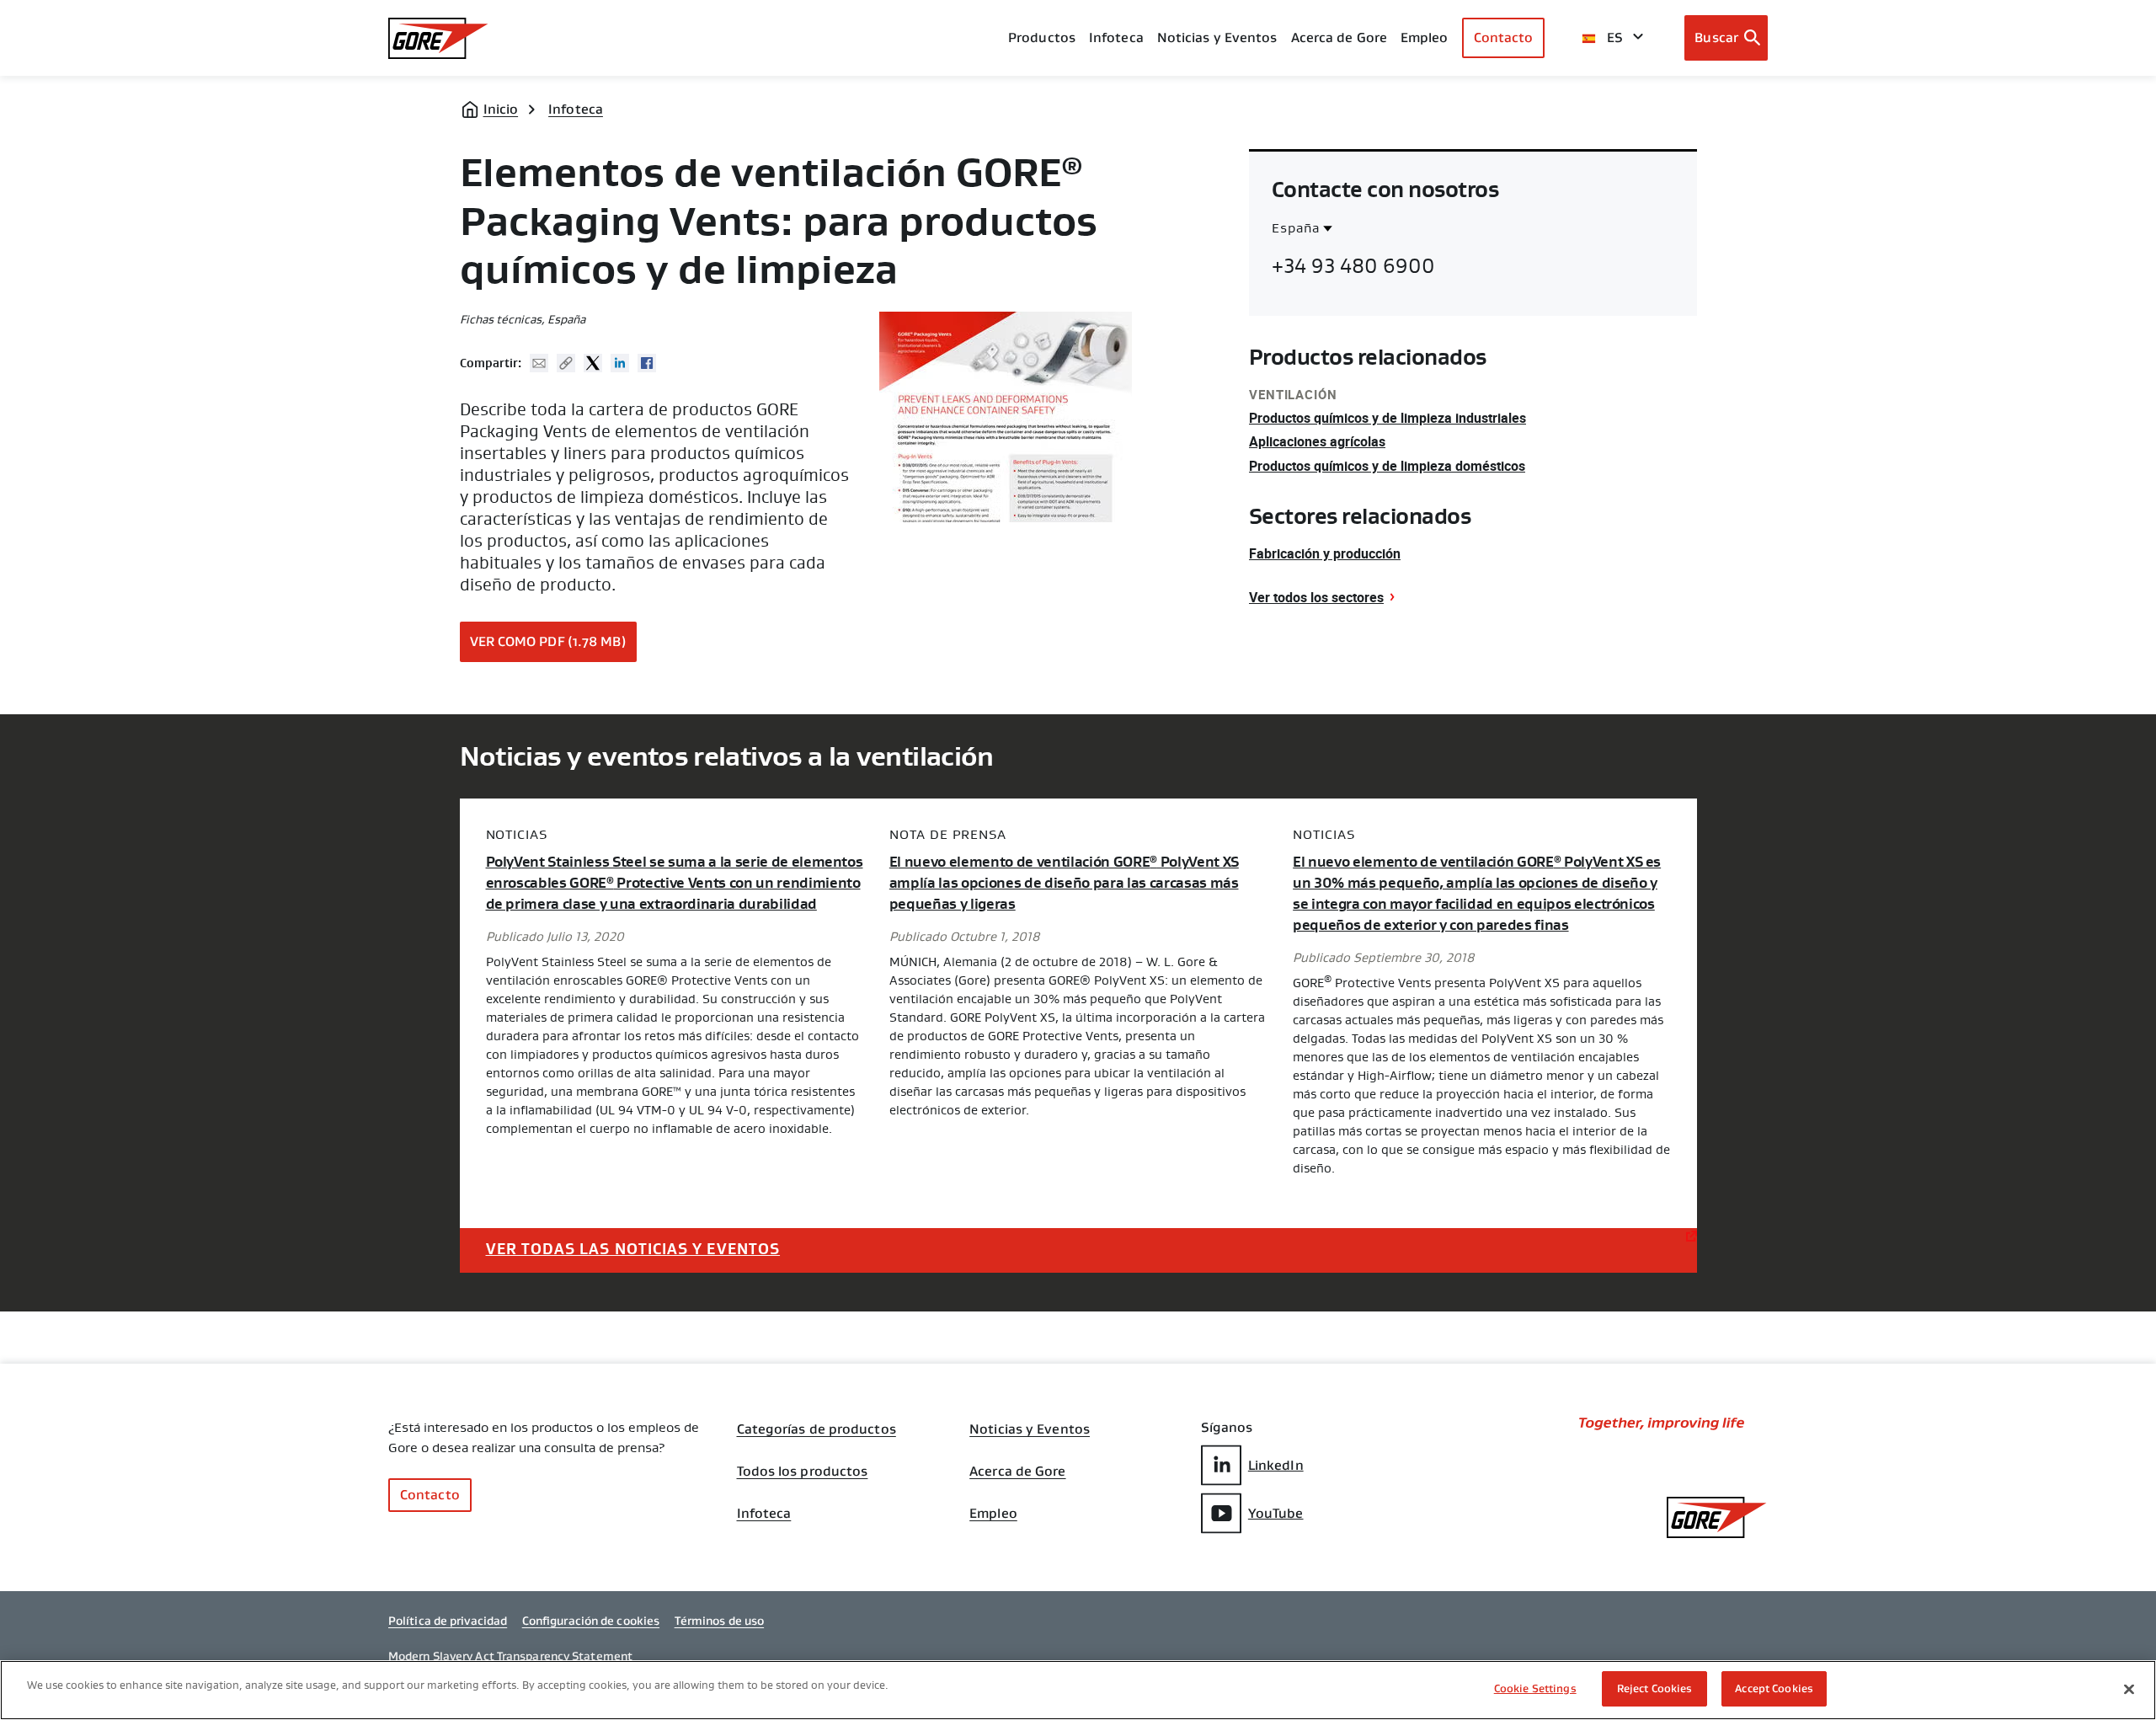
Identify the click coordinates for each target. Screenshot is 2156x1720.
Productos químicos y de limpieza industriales (1388, 418)
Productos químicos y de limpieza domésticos (1387, 466)
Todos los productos (803, 1472)
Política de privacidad (448, 1621)
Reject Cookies (1655, 1688)
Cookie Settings (1535, 1688)
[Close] (2129, 1689)
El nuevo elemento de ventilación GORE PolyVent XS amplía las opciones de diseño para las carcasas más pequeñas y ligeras (1064, 883)
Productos (1042, 37)
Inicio (501, 109)
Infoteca (576, 109)
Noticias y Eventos (1217, 37)
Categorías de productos (817, 1429)
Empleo (993, 1514)
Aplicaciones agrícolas (1317, 441)
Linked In (620, 363)
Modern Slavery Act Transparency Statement (510, 1656)
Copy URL (566, 363)
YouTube (1276, 1513)
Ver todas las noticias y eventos (633, 1249)
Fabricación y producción (1325, 553)
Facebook (647, 363)
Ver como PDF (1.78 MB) (548, 641)
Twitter (593, 363)
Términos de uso (720, 1621)
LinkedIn (1276, 1465)
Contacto (1504, 37)
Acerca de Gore (1339, 37)
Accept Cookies (1774, 1688)
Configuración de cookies (591, 1621)
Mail (539, 363)
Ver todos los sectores (1316, 597)
